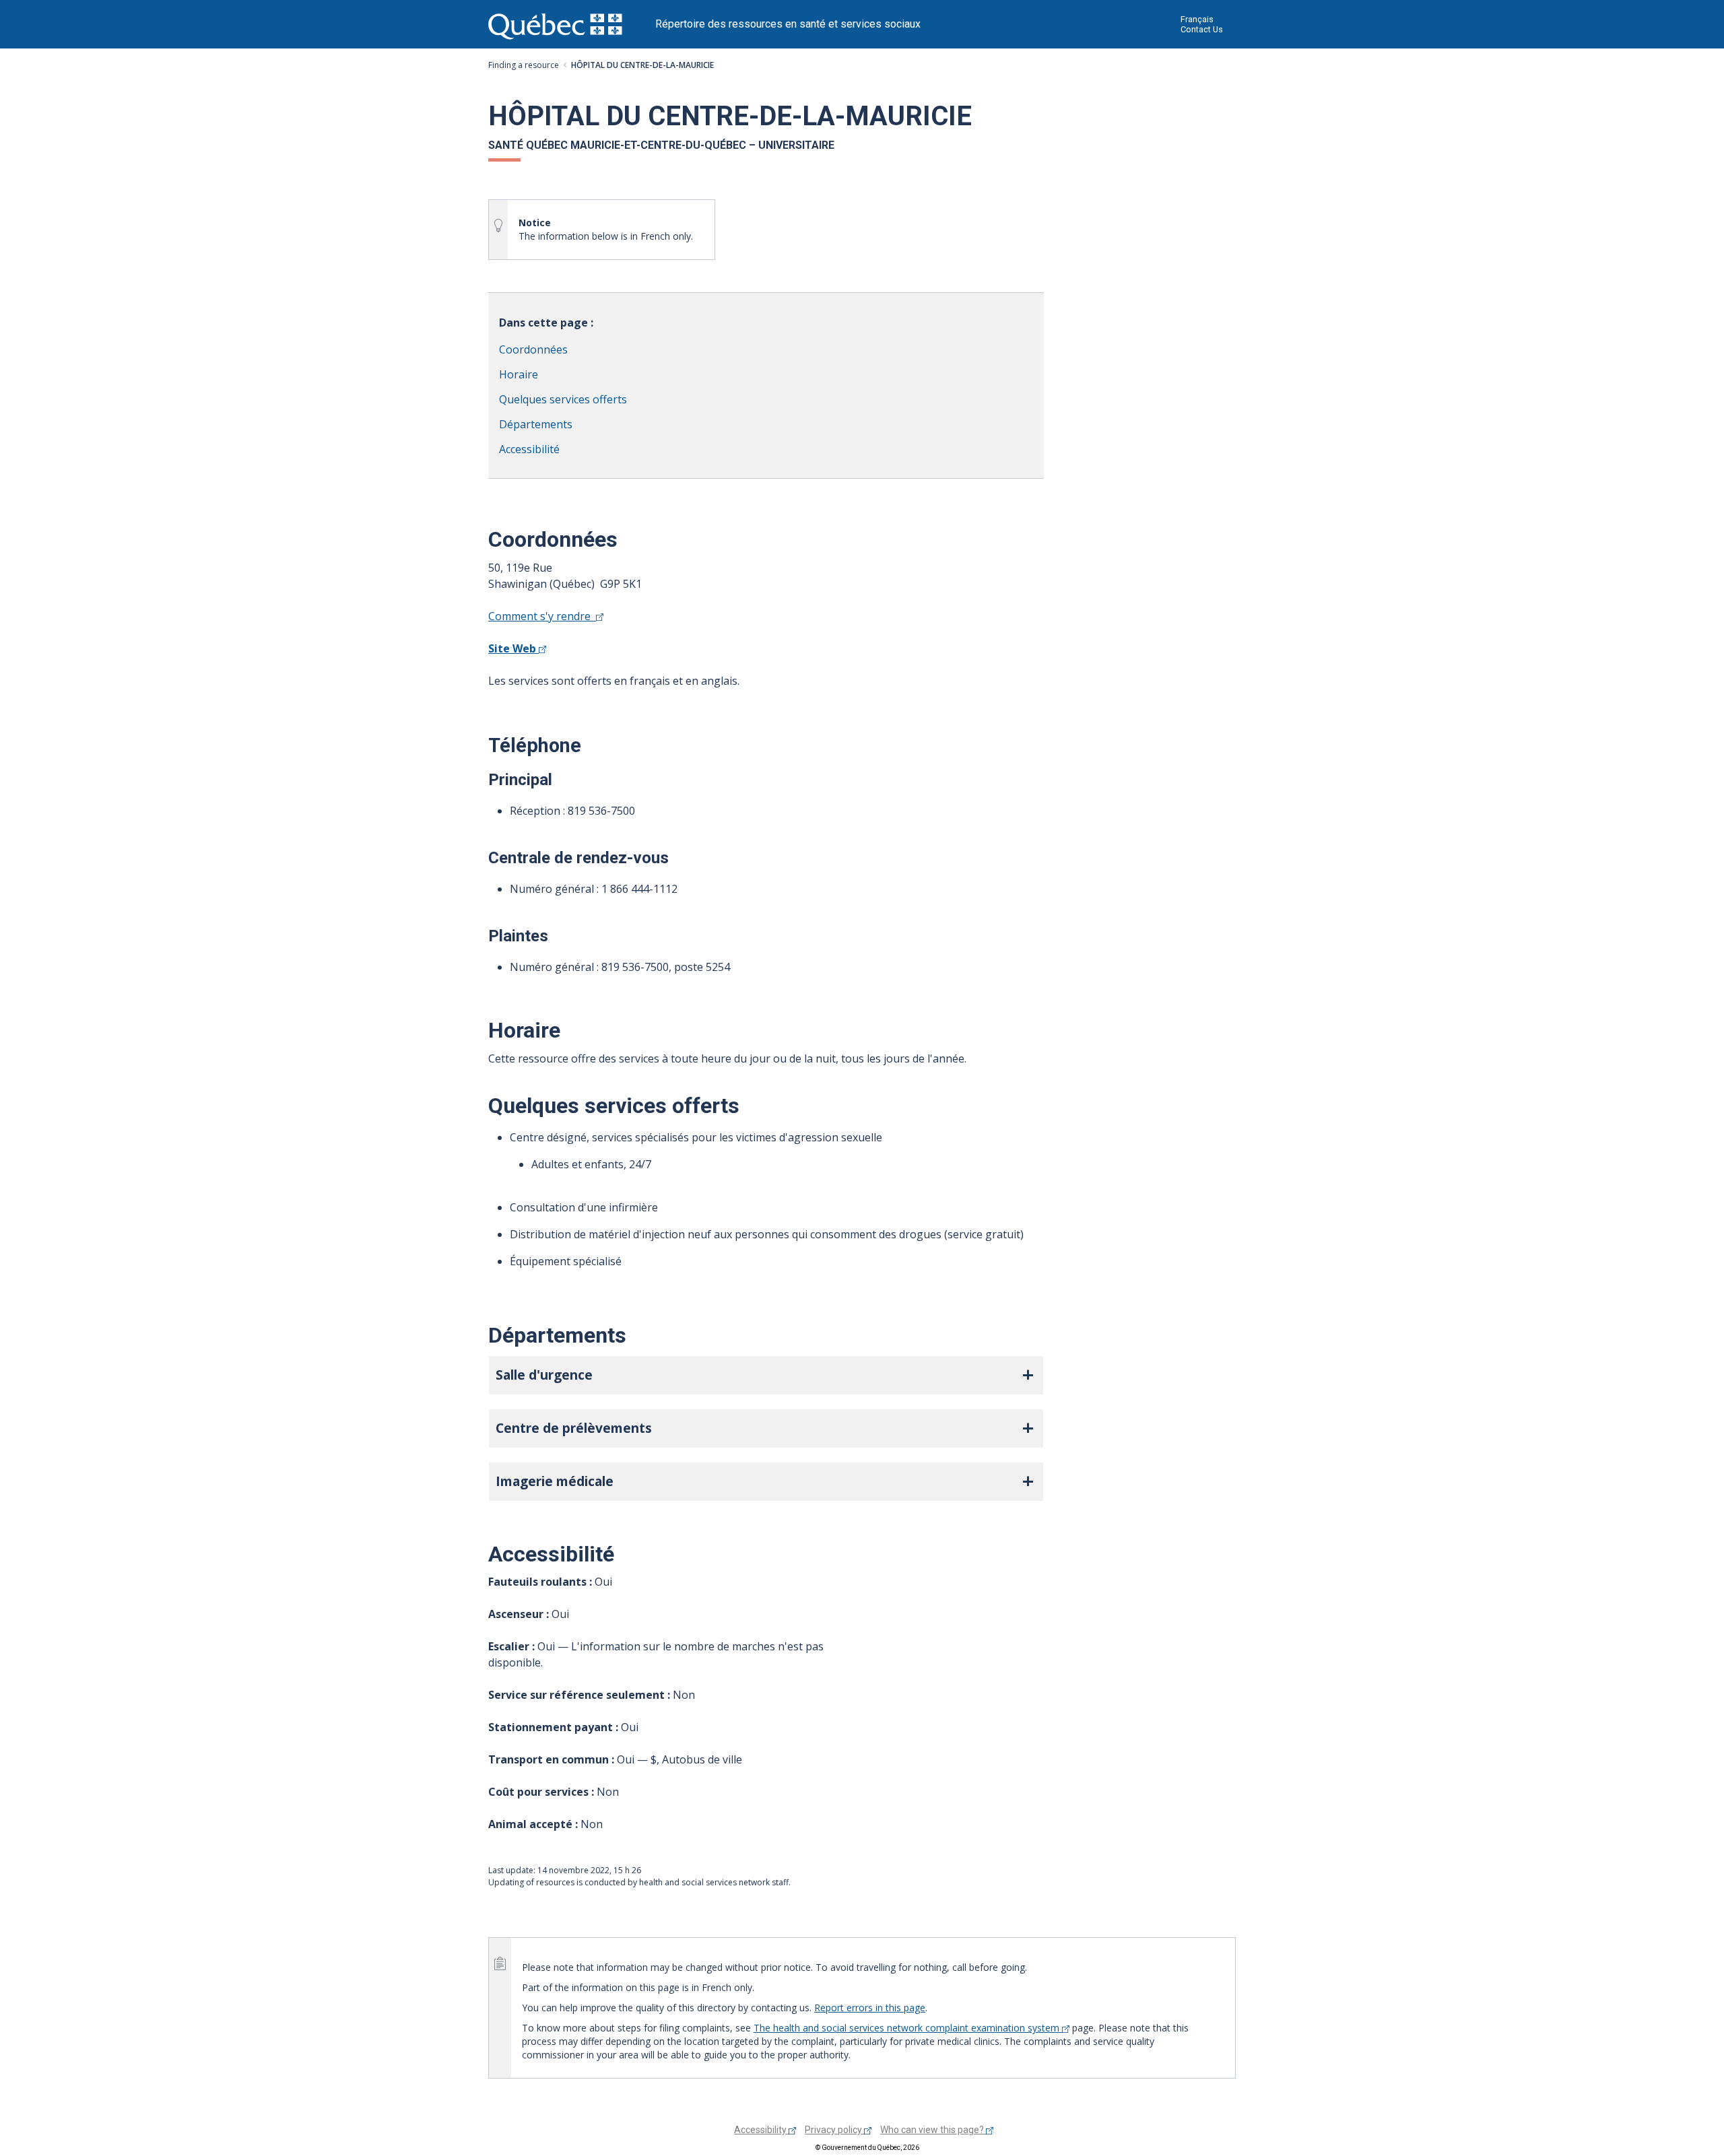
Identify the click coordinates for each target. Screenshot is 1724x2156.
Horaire (519, 374)
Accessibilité (529, 449)
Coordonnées (533, 349)
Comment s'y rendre (542, 616)
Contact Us (1202, 29)
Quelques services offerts (563, 399)
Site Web (513, 648)
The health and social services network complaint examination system (908, 2028)
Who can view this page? (933, 2130)
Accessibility (761, 2130)
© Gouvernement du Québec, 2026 (867, 2148)
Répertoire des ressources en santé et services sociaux (788, 24)
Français (1197, 19)
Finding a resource (524, 65)
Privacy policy (834, 2130)
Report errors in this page (870, 2008)
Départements (536, 424)
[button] (766, 1375)
